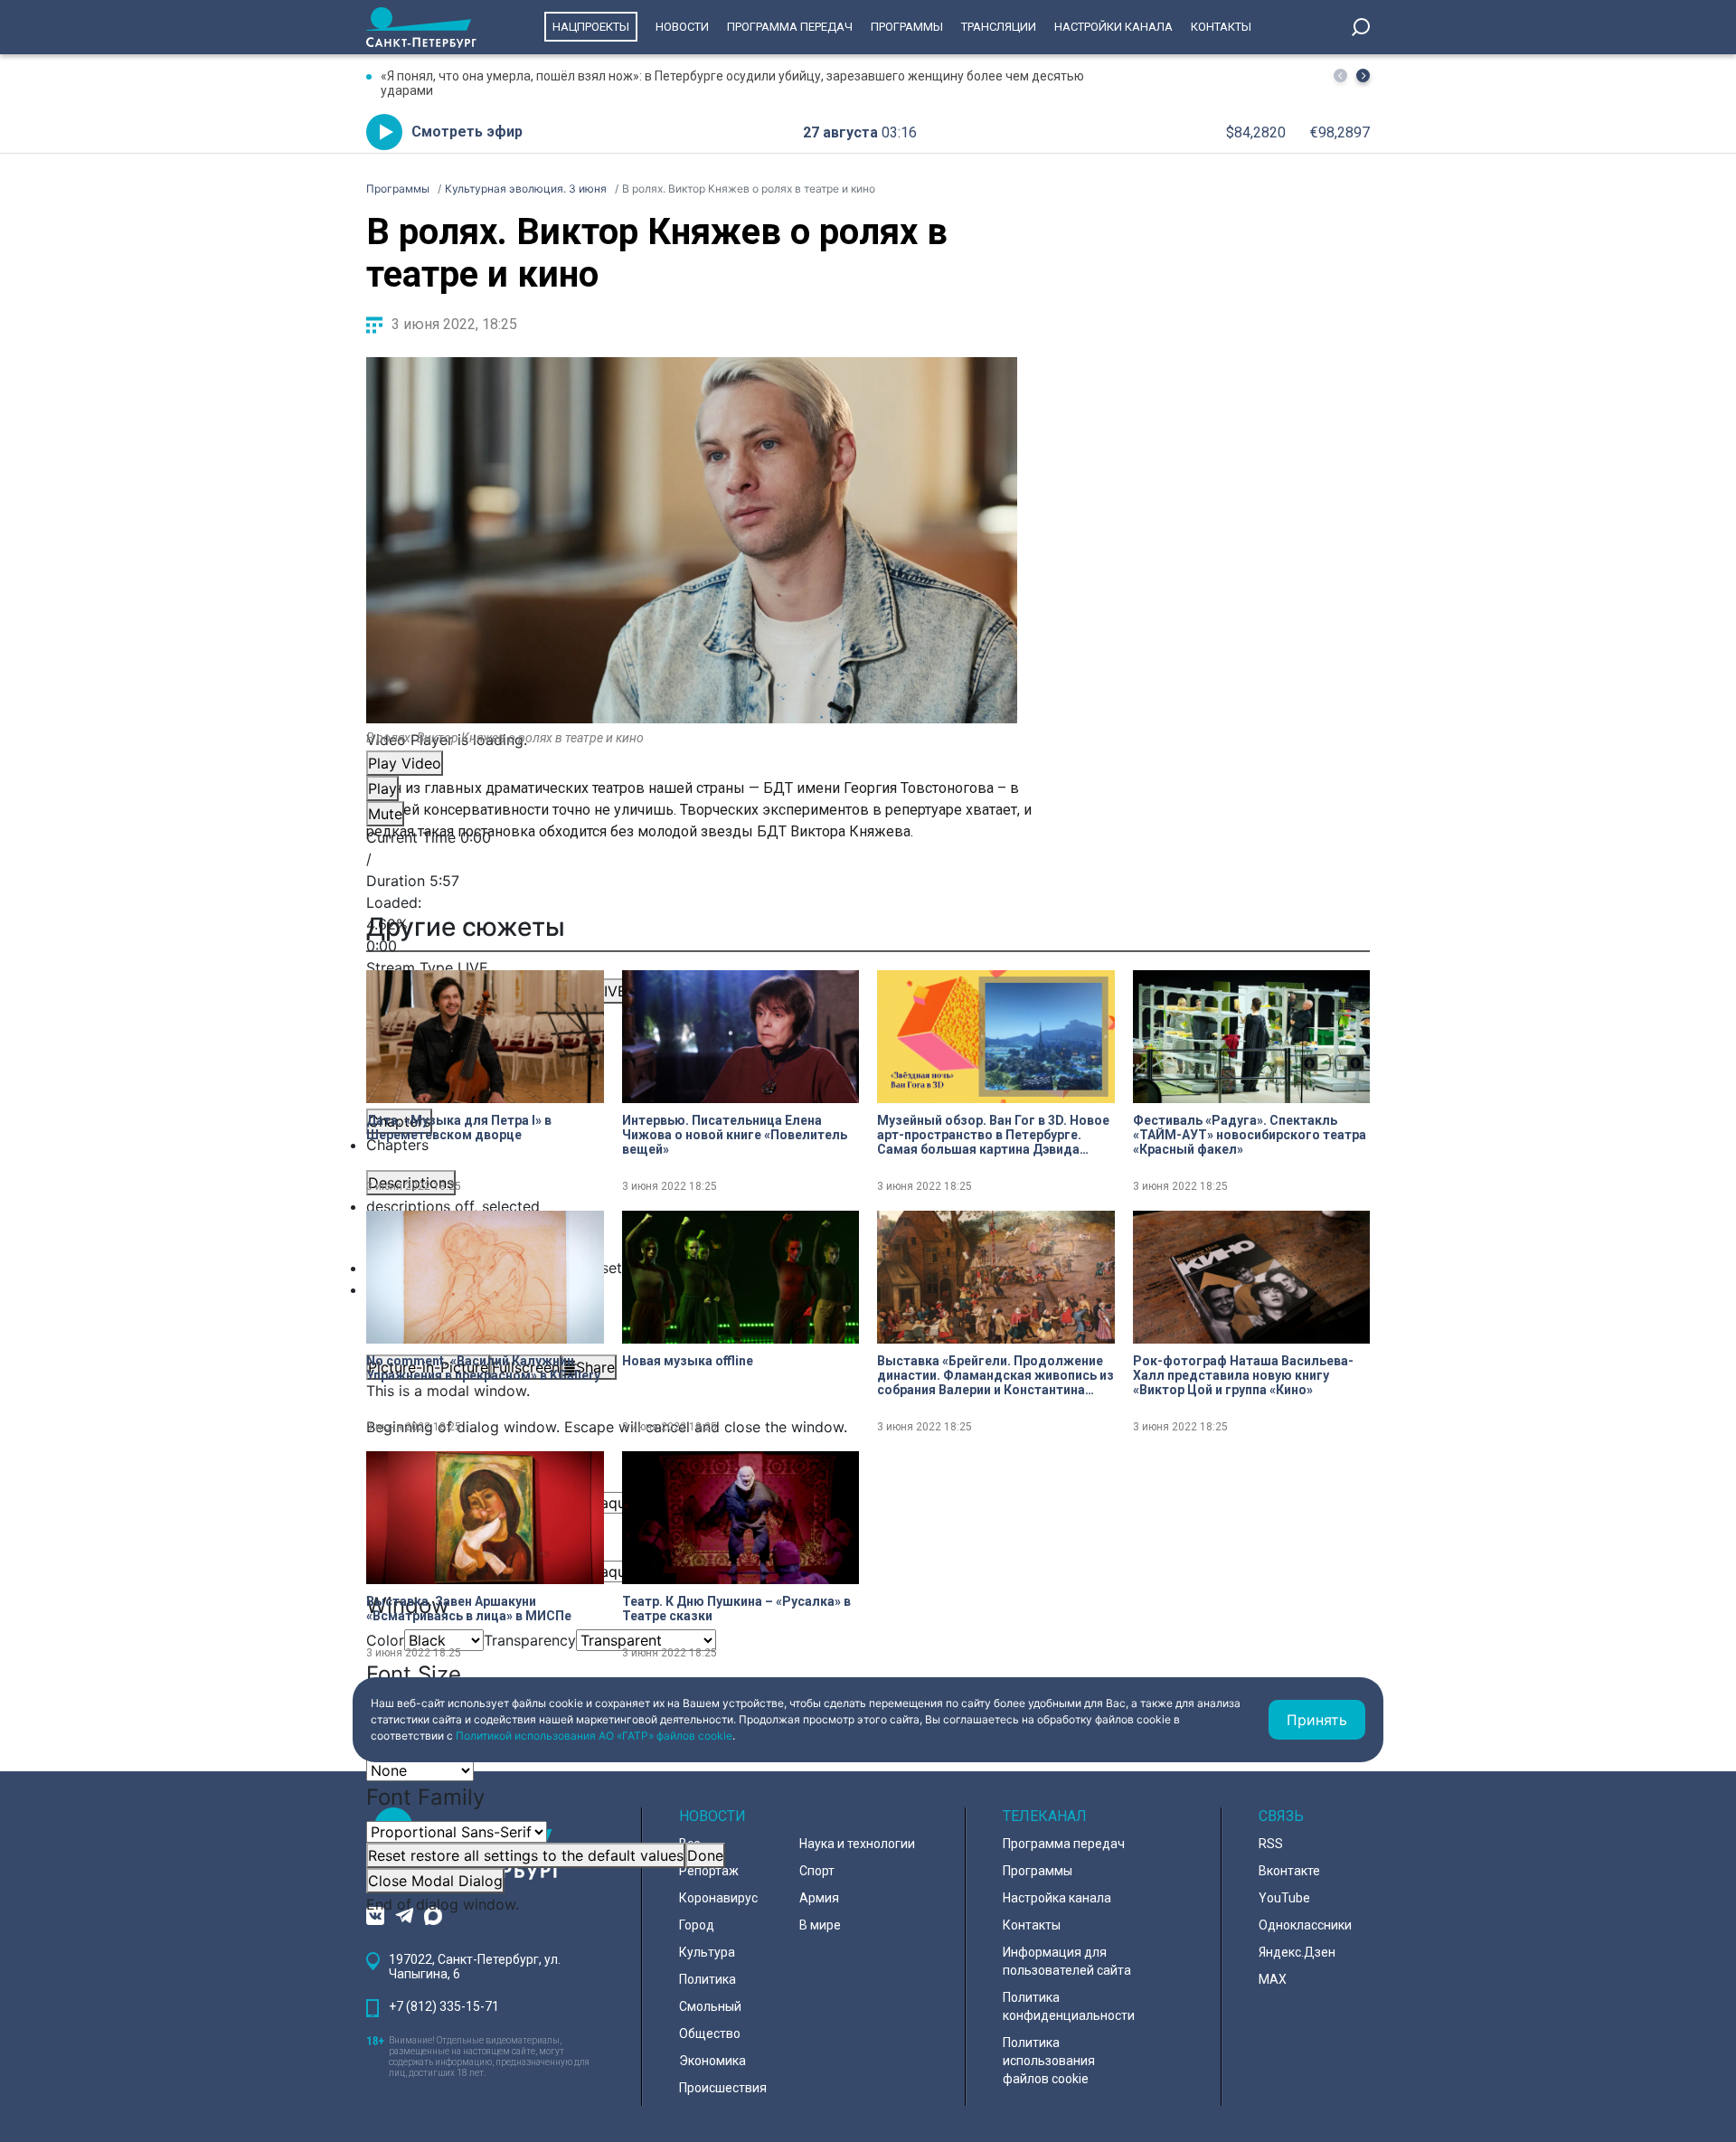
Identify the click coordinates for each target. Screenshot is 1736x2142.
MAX (1273, 1979)
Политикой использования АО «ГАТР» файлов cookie (594, 1736)
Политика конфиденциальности (1069, 2006)
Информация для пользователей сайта (1067, 1961)
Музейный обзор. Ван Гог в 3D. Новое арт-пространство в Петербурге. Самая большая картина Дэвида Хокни (993, 1135)
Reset (526, 1855)
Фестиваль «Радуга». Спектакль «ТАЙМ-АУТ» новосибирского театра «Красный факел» (1250, 1135)
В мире (820, 1925)
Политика (708, 1979)
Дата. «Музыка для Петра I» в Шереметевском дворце (459, 1128)
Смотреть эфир (467, 132)
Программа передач (790, 27)
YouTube (1284, 1898)
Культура (707, 1952)
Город (697, 1925)
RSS (1271, 1844)
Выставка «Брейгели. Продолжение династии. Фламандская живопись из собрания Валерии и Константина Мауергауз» (995, 1375)
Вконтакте (1289, 1871)
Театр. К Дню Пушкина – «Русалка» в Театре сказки (736, 1609)
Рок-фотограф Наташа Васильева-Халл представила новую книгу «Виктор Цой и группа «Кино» (1243, 1375)
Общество (710, 2033)
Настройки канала (1113, 27)
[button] (1363, 75)
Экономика (712, 2061)
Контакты (1221, 27)
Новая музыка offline (688, 1361)
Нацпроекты (591, 27)
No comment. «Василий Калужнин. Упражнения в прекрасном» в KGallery (483, 1368)
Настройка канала (1057, 1898)
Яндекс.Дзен (1297, 1952)
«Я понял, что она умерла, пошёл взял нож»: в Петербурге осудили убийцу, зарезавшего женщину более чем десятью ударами (732, 83)
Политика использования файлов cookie (1049, 2061)
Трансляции (999, 27)
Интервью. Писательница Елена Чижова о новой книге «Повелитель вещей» (735, 1135)
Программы (907, 27)
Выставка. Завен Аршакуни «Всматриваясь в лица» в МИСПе (469, 1609)
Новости (682, 27)
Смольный (710, 2006)
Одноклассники (1305, 1925)
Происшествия (723, 2088)
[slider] (692, 924)
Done (705, 1855)
